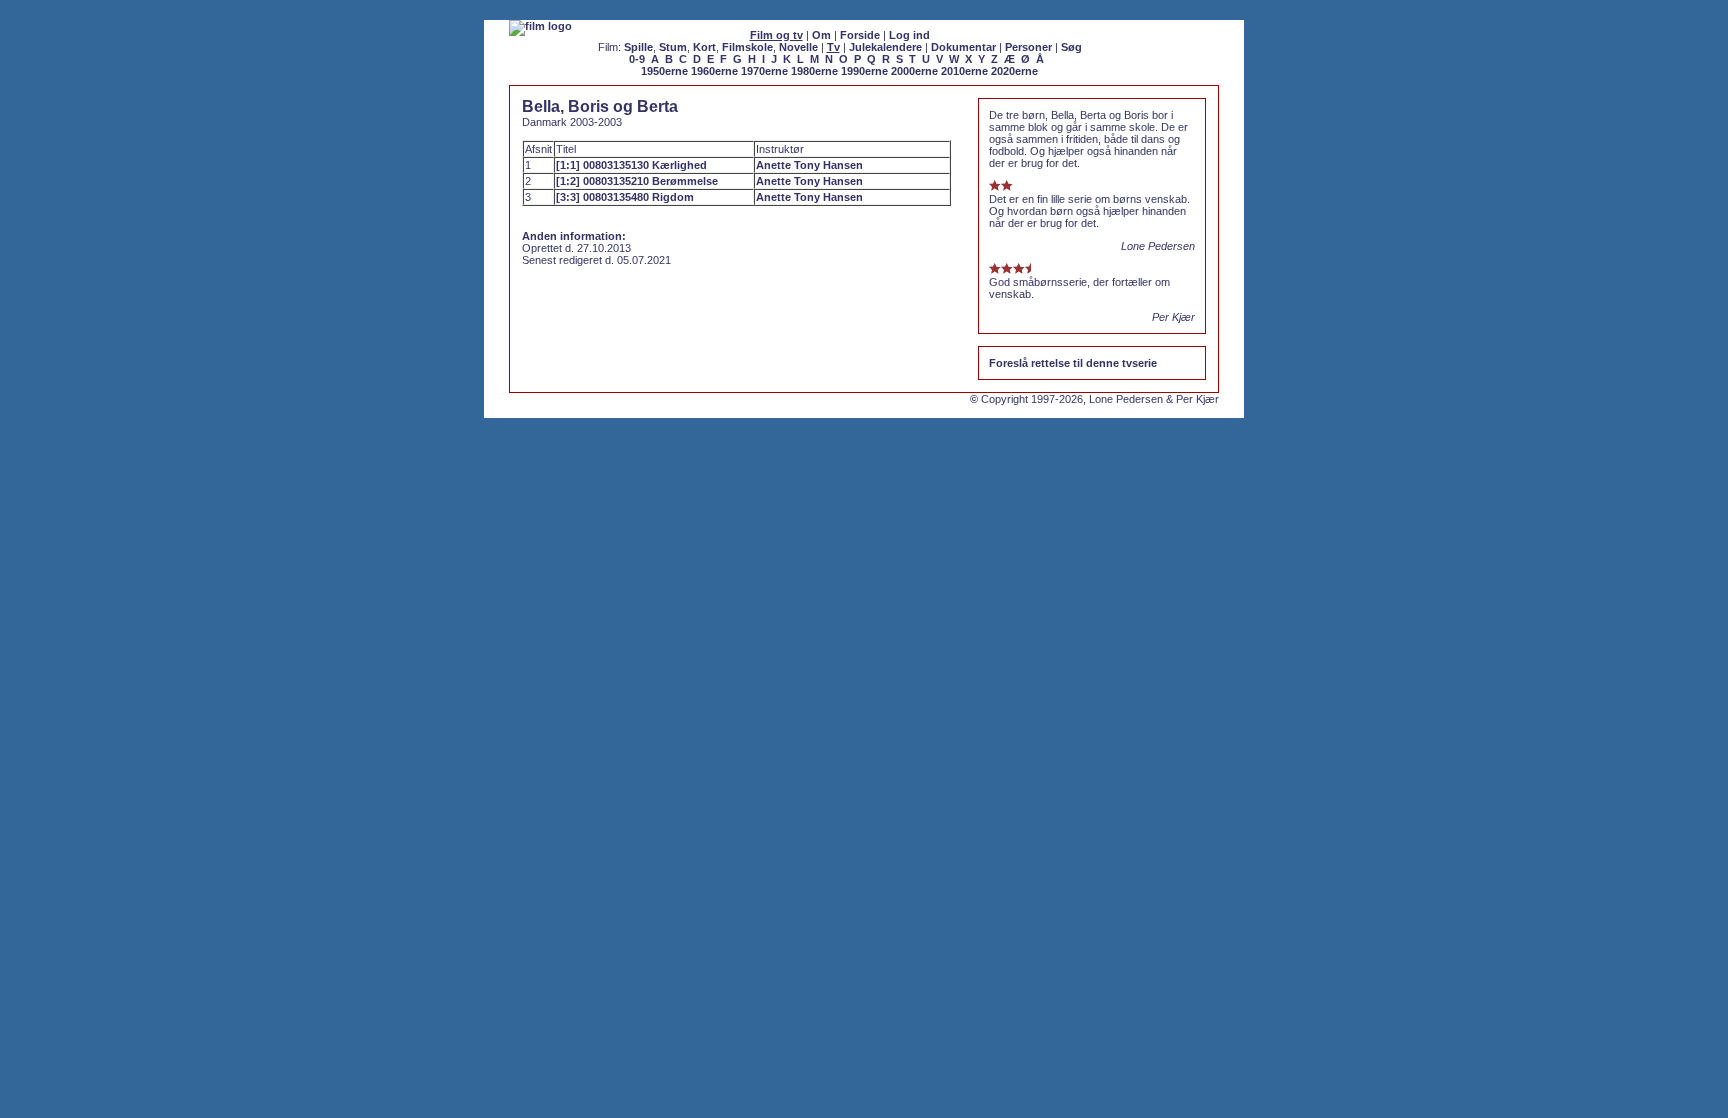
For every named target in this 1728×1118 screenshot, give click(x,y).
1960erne (714, 71)
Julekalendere (885, 47)
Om (821, 35)
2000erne (914, 71)
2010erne (964, 71)
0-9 (637, 59)
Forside (860, 35)
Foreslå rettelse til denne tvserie (1073, 363)
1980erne (814, 71)
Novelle (798, 47)
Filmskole (747, 47)
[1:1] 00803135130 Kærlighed (631, 165)
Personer (1028, 47)
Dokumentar (963, 47)
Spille (638, 47)
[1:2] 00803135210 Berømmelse (637, 181)
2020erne (1014, 71)
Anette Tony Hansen (809, 165)
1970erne (764, 71)
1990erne (864, 71)
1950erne (664, 71)
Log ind (909, 35)
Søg (1071, 47)
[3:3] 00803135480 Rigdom (625, 197)
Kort (704, 47)
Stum (673, 47)
